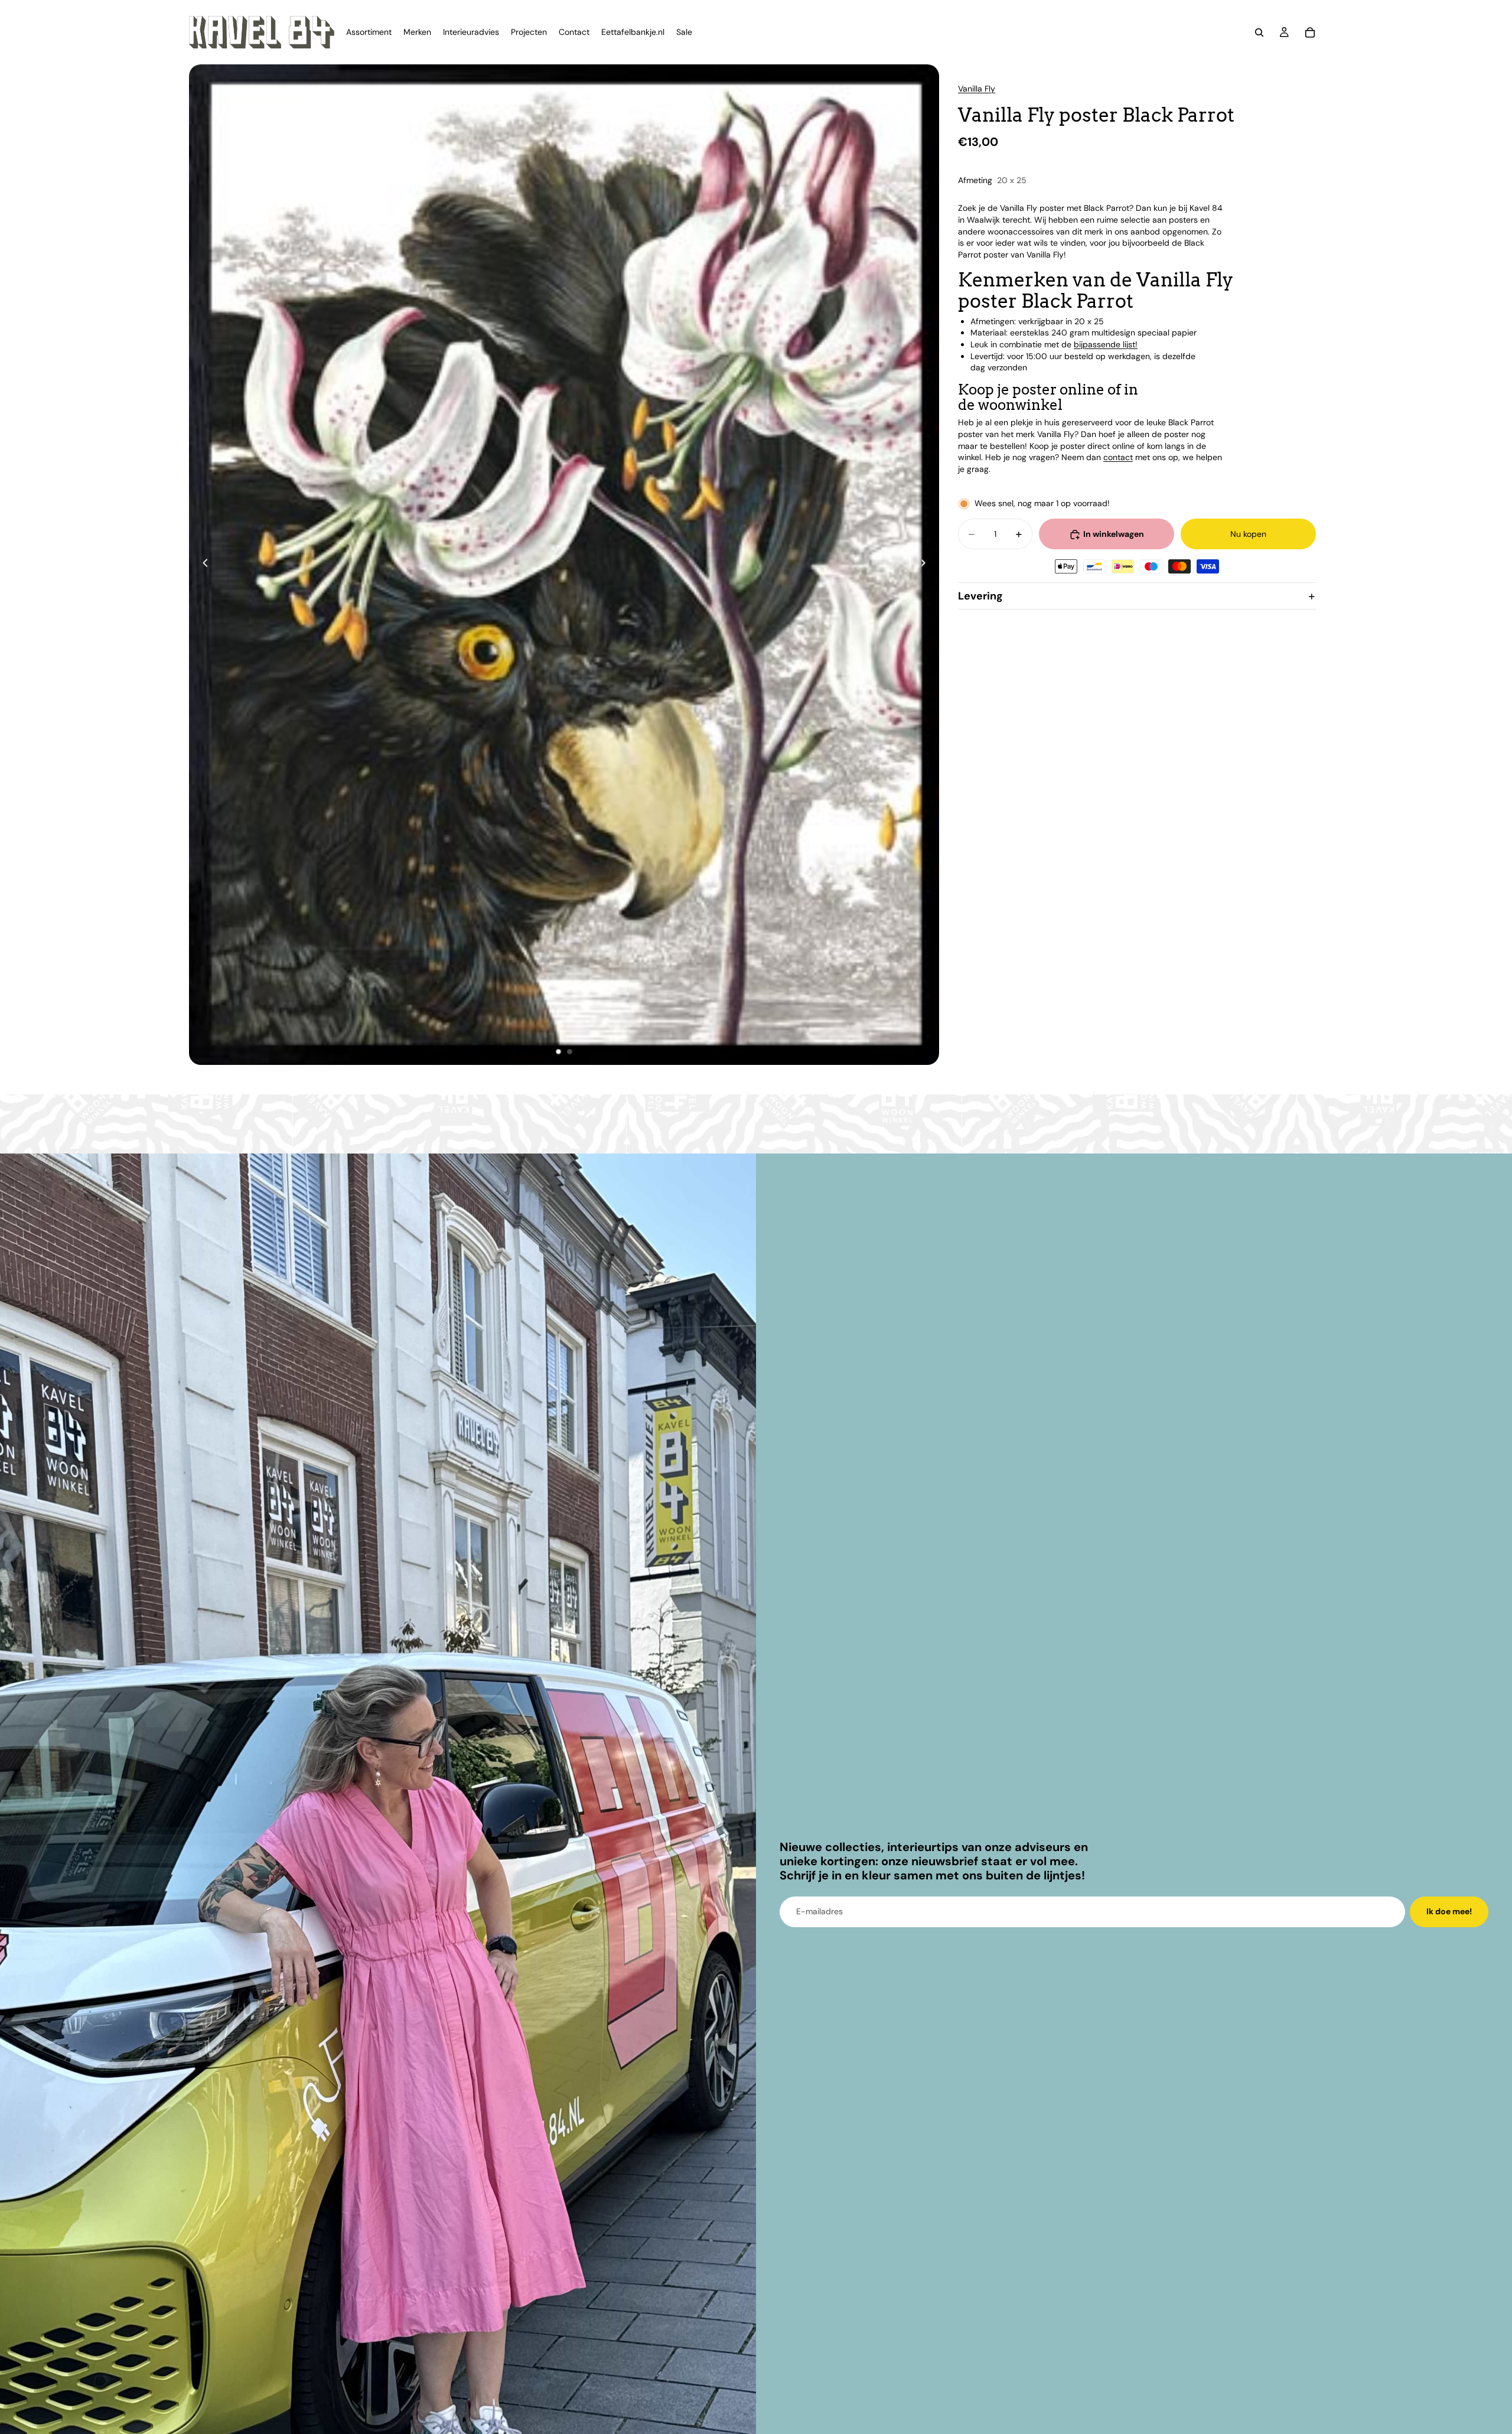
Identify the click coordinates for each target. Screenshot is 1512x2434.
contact (1118, 458)
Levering (980, 596)
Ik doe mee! (1449, 1911)
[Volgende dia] (926, 565)
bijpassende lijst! (1106, 344)
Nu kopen (1248, 534)
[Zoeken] (1259, 32)
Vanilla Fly (977, 89)
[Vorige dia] (202, 565)
